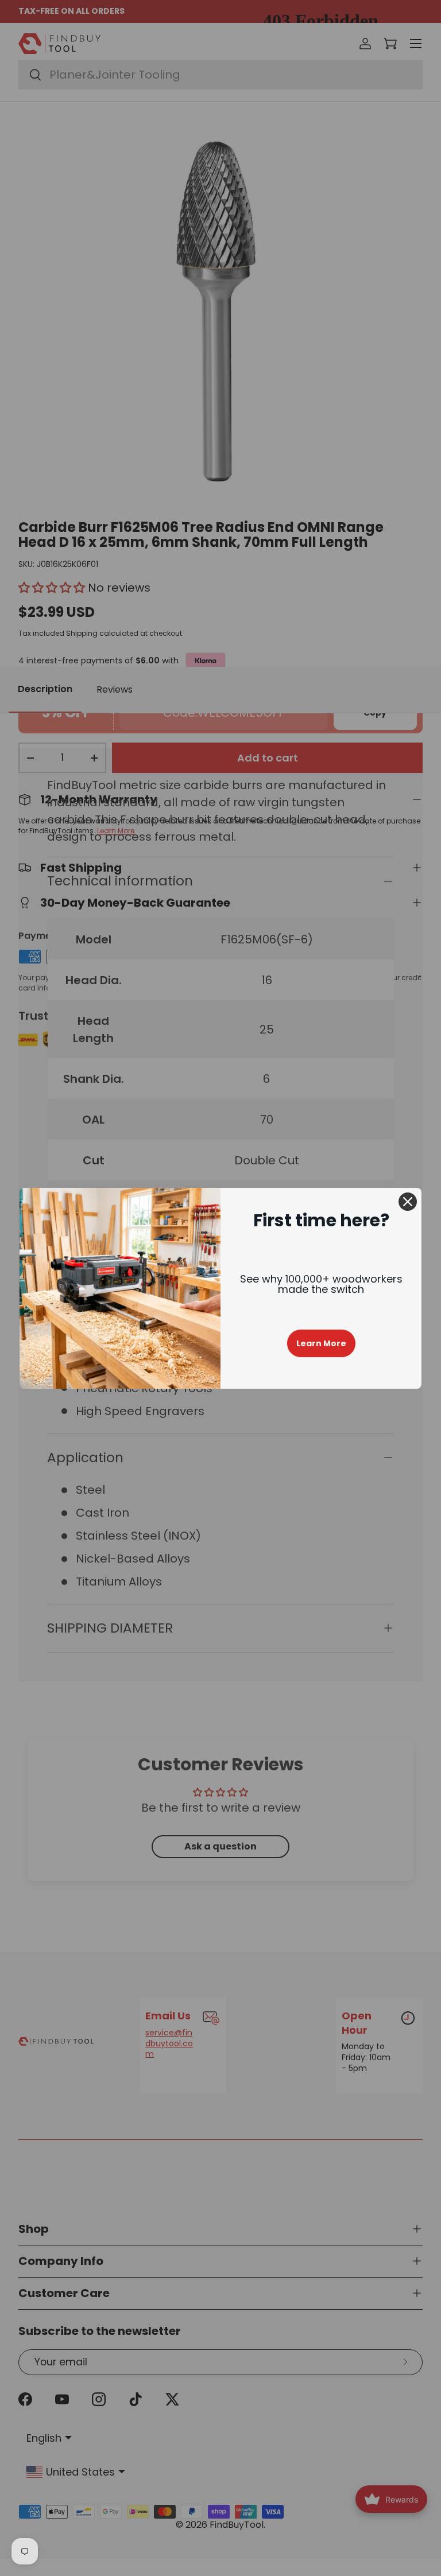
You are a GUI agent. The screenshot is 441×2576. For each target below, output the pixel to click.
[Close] (408, 1202)
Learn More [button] (321, 1343)
